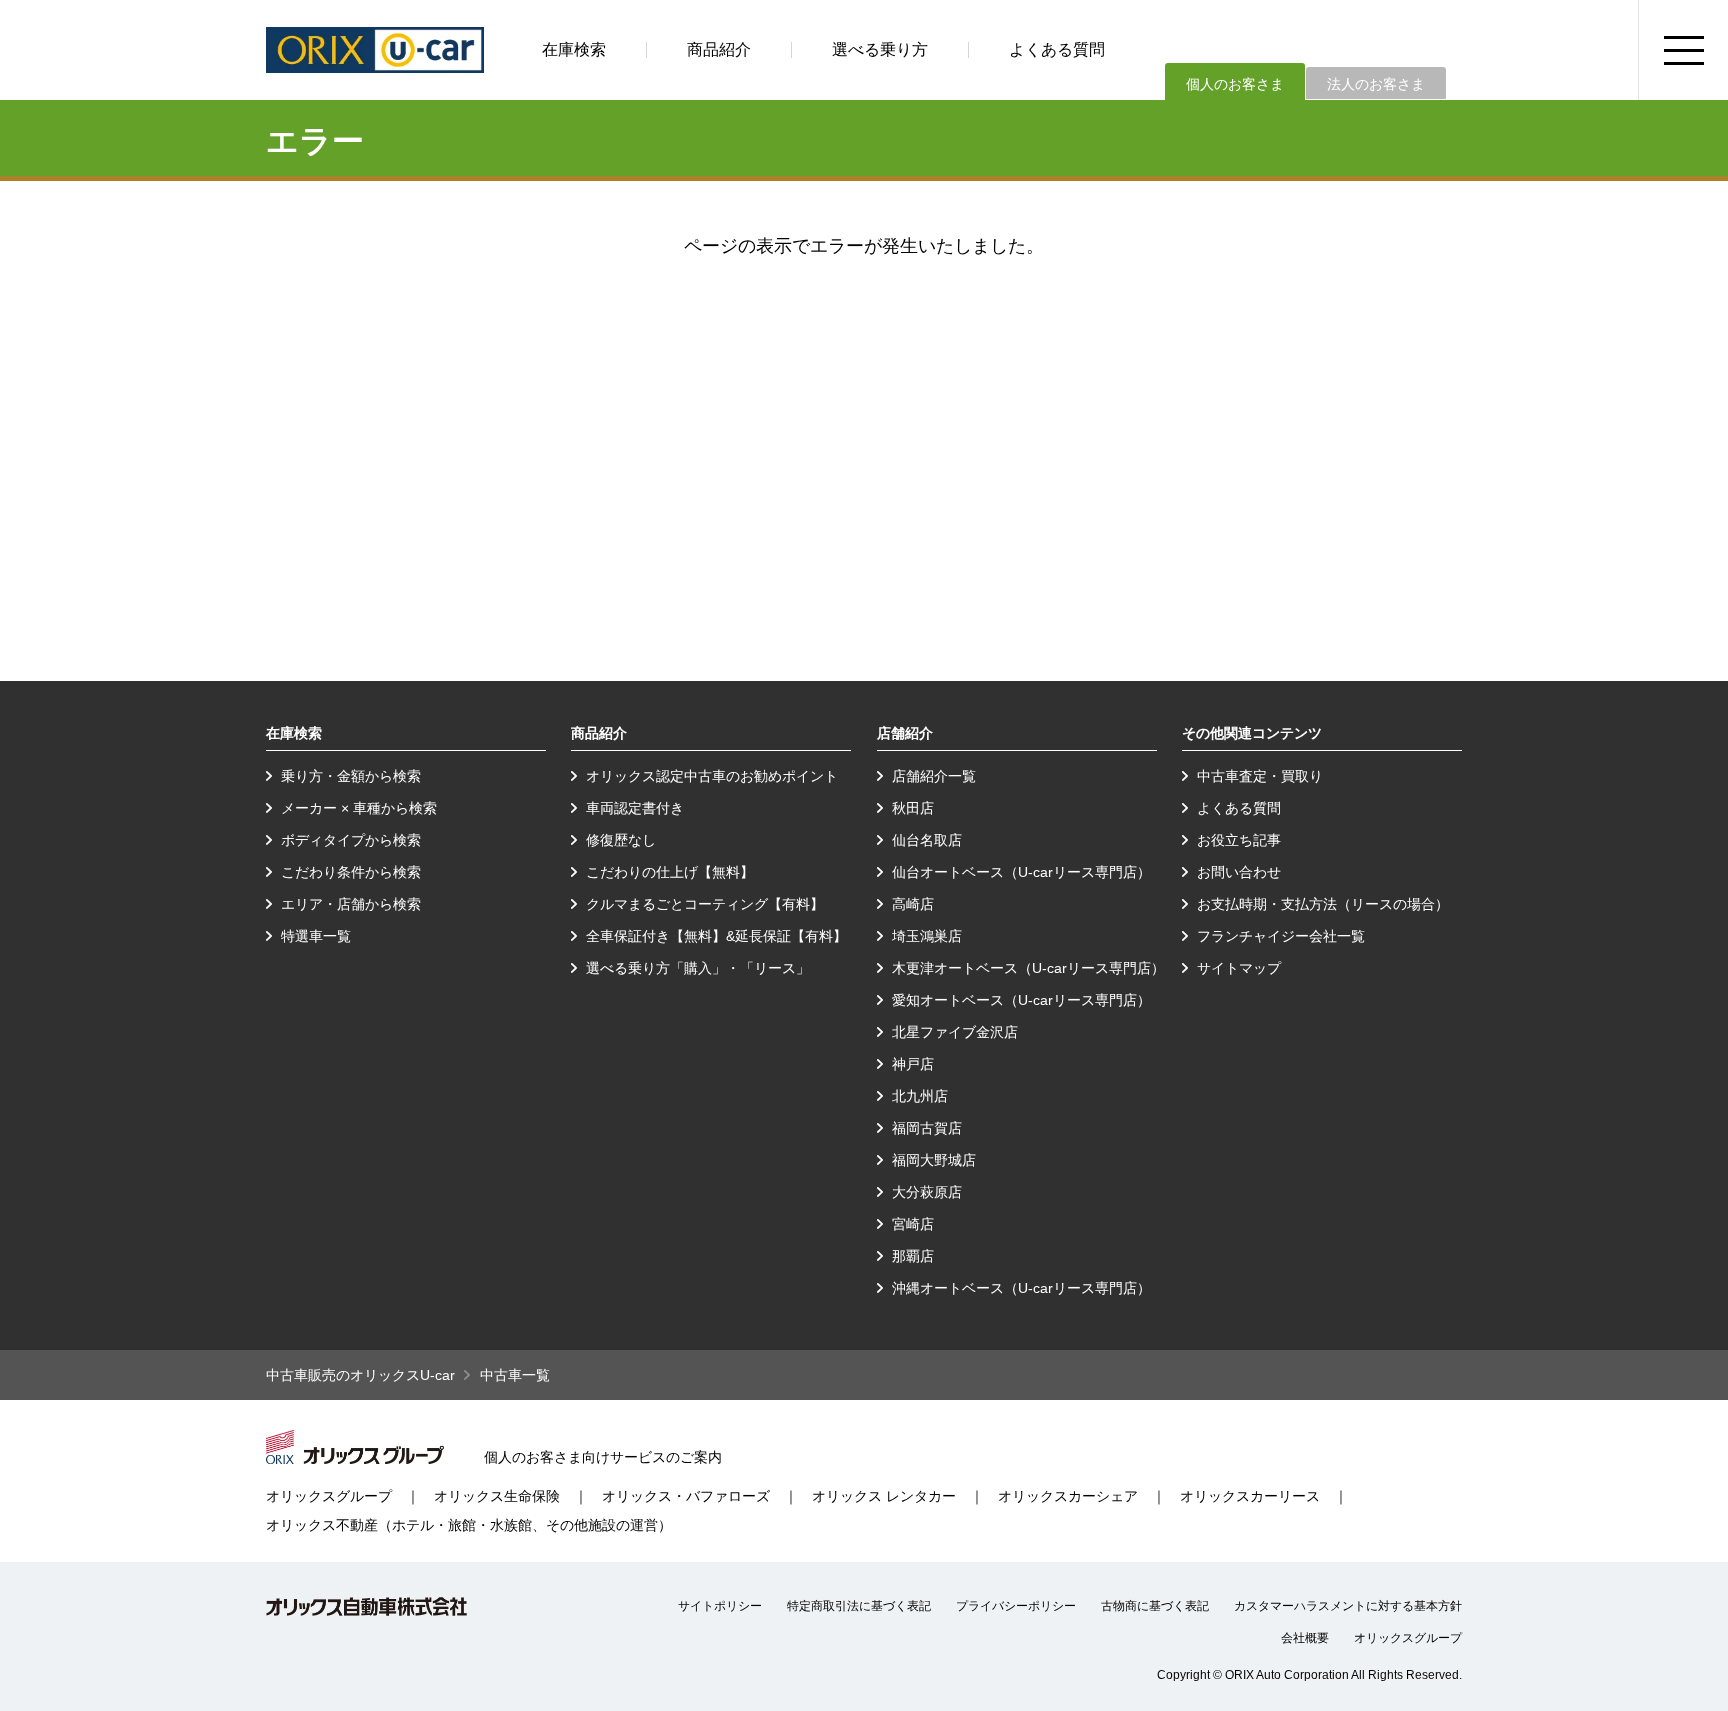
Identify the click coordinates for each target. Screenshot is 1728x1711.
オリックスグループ (329, 1496)
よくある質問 (1057, 49)
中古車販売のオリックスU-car (360, 1375)
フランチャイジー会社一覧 (1281, 936)
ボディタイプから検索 (351, 840)
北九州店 (920, 1096)
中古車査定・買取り (1260, 776)
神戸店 (913, 1064)
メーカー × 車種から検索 (359, 808)
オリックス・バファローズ (686, 1496)
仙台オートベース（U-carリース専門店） (1021, 872)
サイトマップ (1239, 968)
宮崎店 (913, 1224)
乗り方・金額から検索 (351, 776)
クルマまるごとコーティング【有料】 (705, 904)
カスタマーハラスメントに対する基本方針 (1348, 1606)
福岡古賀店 (927, 1128)
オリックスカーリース (1250, 1496)
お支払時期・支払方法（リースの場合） (1323, 904)
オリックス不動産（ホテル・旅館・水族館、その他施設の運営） (469, 1525)
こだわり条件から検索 (351, 872)
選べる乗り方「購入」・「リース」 (698, 968)
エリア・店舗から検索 (351, 904)
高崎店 (913, 904)
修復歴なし (621, 840)
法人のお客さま (1376, 84)
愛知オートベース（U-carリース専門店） (1021, 1000)
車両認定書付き (635, 808)
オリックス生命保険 (497, 1496)
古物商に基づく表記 (1155, 1606)
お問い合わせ (1239, 872)
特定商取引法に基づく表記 (859, 1606)
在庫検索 (574, 49)
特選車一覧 (316, 936)
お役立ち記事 (1239, 840)
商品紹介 (719, 49)
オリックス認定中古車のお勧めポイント (712, 776)
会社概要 (1305, 1638)
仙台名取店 (927, 840)
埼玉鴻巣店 (927, 936)
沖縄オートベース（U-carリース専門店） (1021, 1288)
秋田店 (913, 808)
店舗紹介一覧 (934, 776)
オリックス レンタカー (884, 1496)
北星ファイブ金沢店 (955, 1032)
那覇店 (913, 1256)
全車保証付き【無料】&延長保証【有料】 (716, 936)
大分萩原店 (927, 1192)
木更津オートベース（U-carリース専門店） (1028, 968)
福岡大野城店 (934, 1160)
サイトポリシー (720, 1606)
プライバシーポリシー (1016, 1606)
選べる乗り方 (880, 49)
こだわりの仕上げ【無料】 (670, 872)
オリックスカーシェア (1068, 1496)
